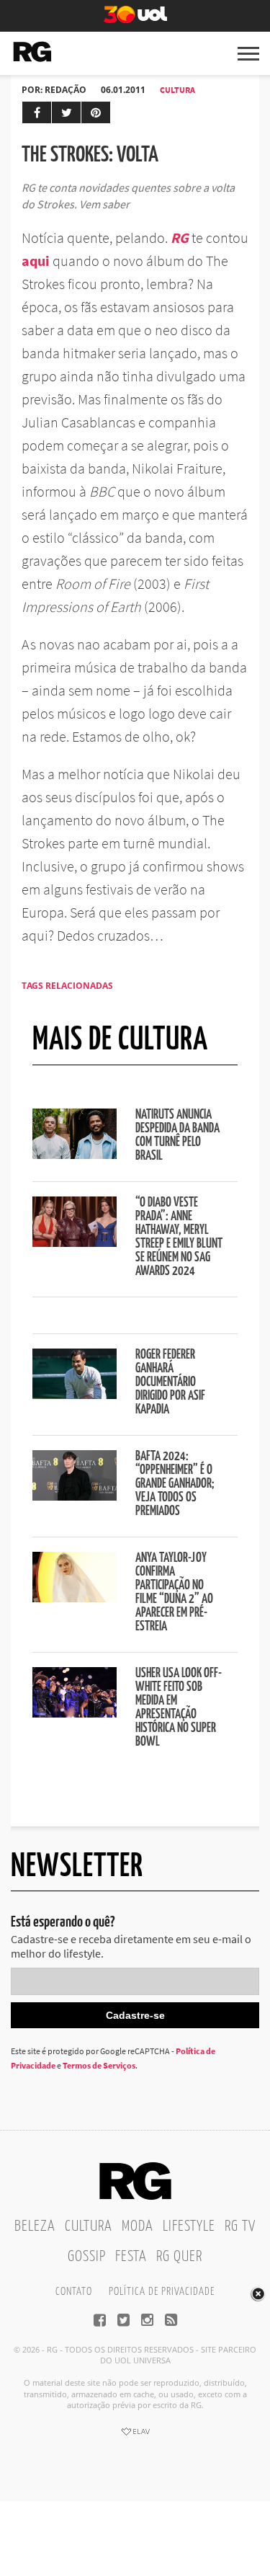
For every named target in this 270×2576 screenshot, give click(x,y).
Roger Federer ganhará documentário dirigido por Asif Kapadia (170, 1382)
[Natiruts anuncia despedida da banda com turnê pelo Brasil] (75, 1155)
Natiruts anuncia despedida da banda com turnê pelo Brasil (177, 1136)
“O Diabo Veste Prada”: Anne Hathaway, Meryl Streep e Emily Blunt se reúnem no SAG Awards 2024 (179, 1237)
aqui (36, 261)
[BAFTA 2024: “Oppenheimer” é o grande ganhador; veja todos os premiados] (75, 1496)
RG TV (240, 2226)
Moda (138, 2226)
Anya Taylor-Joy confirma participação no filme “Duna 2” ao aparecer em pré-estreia (174, 1593)
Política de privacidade (162, 2292)
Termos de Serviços (99, 2065)
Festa (131, 2257)
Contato (74, 2292)
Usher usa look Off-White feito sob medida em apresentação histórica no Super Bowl (179, 1708)
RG (180, 237)
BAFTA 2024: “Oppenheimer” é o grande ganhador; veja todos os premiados (175, 1484)
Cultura (177, 90)
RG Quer (179, 2257)
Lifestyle (189, 2226)
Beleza (35, 2226)
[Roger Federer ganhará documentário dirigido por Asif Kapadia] (75, 1395)
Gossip (87, 2257)
